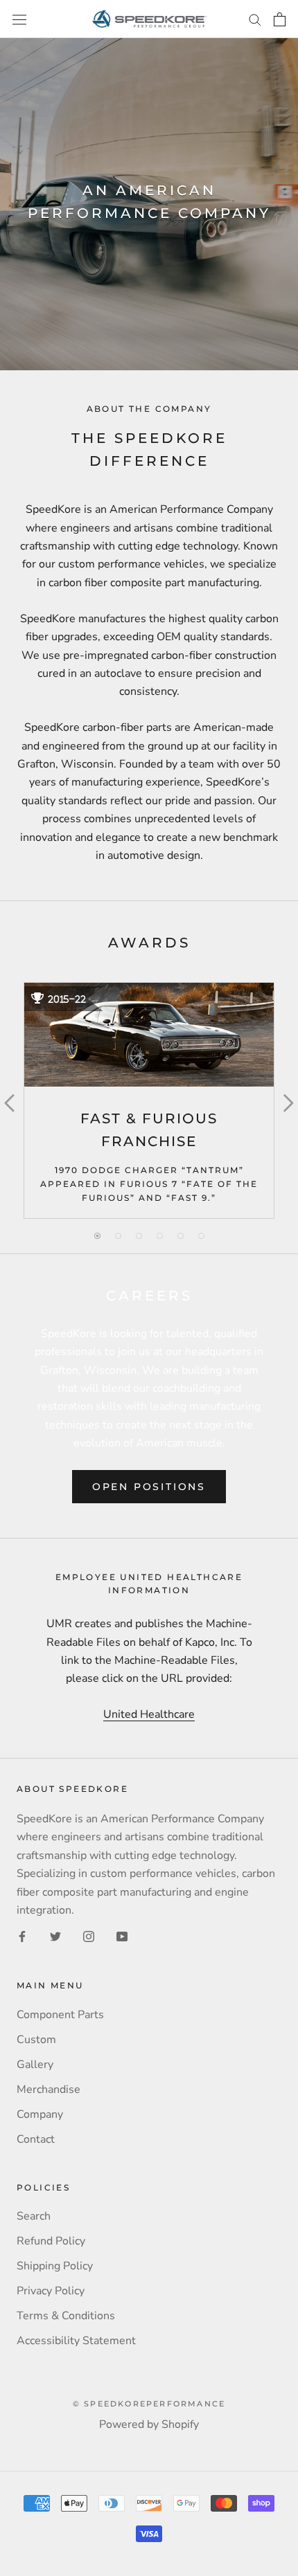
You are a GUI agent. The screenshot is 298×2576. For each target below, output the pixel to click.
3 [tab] (139, 1236)
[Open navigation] (19, 19)
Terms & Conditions (66, 2316)
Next (287, 1100)
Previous (10, 1100)
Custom (36, 2040)
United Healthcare (149, 1714)
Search (34, 2216)
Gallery (35, 2065)
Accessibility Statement (76, 2341)
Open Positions (149, 1487)
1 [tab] (97, 1236)
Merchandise (49, 2089)
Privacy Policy (51, 2291)
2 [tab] (118, 1236)
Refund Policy (51, 2241)
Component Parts (60, 2015)
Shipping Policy (55, 2266)
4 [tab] (159, 1236)
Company (40, 2114)
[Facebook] (22, 1936)
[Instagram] (89, 1936)
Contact (36, 2139)
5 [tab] (180, 1236)
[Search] (255, 19)
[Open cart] (280, 19)
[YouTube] (122, 1936)
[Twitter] (55, 1936)
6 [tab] (201, 1236)
